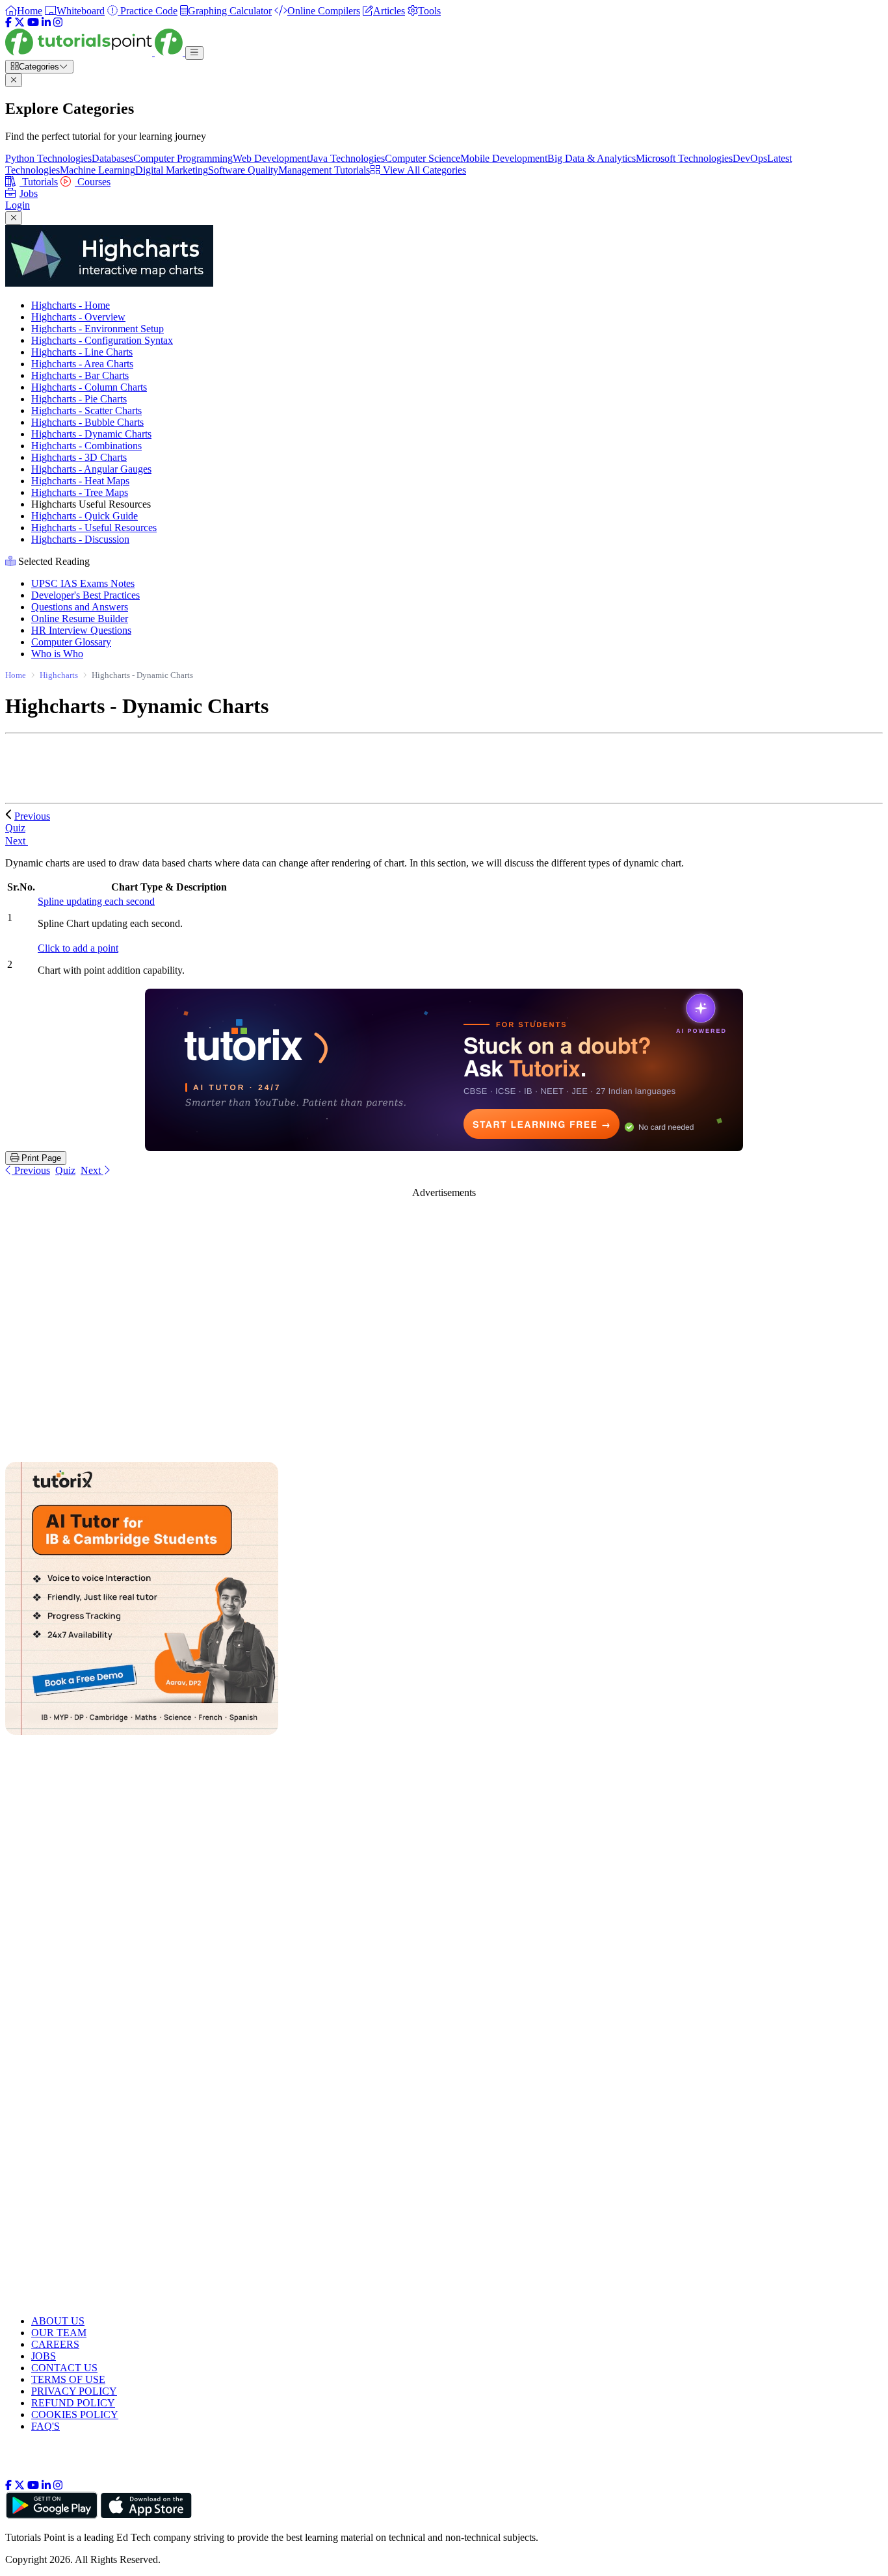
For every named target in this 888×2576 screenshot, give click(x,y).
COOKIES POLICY (75, 2414)
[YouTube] (33, 22)
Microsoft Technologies (684, 158)
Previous (32, 816)
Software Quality (243, 170)
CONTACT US (64, 2368)
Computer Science (423, 158)
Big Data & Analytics (592, 158)
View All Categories (423, 170)
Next (17, 841)
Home (16, 675)
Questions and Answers (80, 607)
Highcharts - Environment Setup (98, 329)
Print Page (40, 1158)
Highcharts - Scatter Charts (86, 410)
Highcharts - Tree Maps (80, 492)
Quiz (65, 1170)
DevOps (750, 158)
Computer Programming (183, 158)
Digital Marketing (172, 170)
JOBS (44, 2356)
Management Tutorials (324, 170)
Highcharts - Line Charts (82, 352)
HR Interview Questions (81, 630)
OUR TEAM (59, 2333)
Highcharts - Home (71, 305)
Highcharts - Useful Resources (94, 527)
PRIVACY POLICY (74, 2391)
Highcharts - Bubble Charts (87, 422)
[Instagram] (58, 22)
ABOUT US (58, 2321)
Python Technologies (48, 158)
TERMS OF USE (68, 2379)
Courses (93, 182)
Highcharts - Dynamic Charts (91, 434)
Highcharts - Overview (78, 317)
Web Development (271, 158)
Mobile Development (504, 158)
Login (18, 205)
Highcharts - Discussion (80, 539)
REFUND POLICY (73, 2403)
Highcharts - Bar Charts (80, 375)
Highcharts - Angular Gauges (91, 469)
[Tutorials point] (95, 52)
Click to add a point (78, 948)
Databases (112, 158)
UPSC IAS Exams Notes (83, 583)
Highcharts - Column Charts (89, 387)
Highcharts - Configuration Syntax (102, 340)
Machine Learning (98, 170)
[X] (20, 22)
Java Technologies (347, 158)
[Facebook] (8, 22)
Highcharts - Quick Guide (85, 516)
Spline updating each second (96, 901)
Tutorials (39, 182)
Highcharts (59, 675)
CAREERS (55, 2344)
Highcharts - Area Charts (82, 364)
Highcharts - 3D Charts (79, 457)
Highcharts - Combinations (86, 446)
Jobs (29, 193)
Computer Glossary (71, 642)
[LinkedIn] (46, 22)
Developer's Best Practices (85, 595)
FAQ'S (46, 2426)
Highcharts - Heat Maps (80, 481)
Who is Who (57, 654)
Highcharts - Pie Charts (79, 399)
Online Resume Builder (80, 618)
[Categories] (194, 53)
